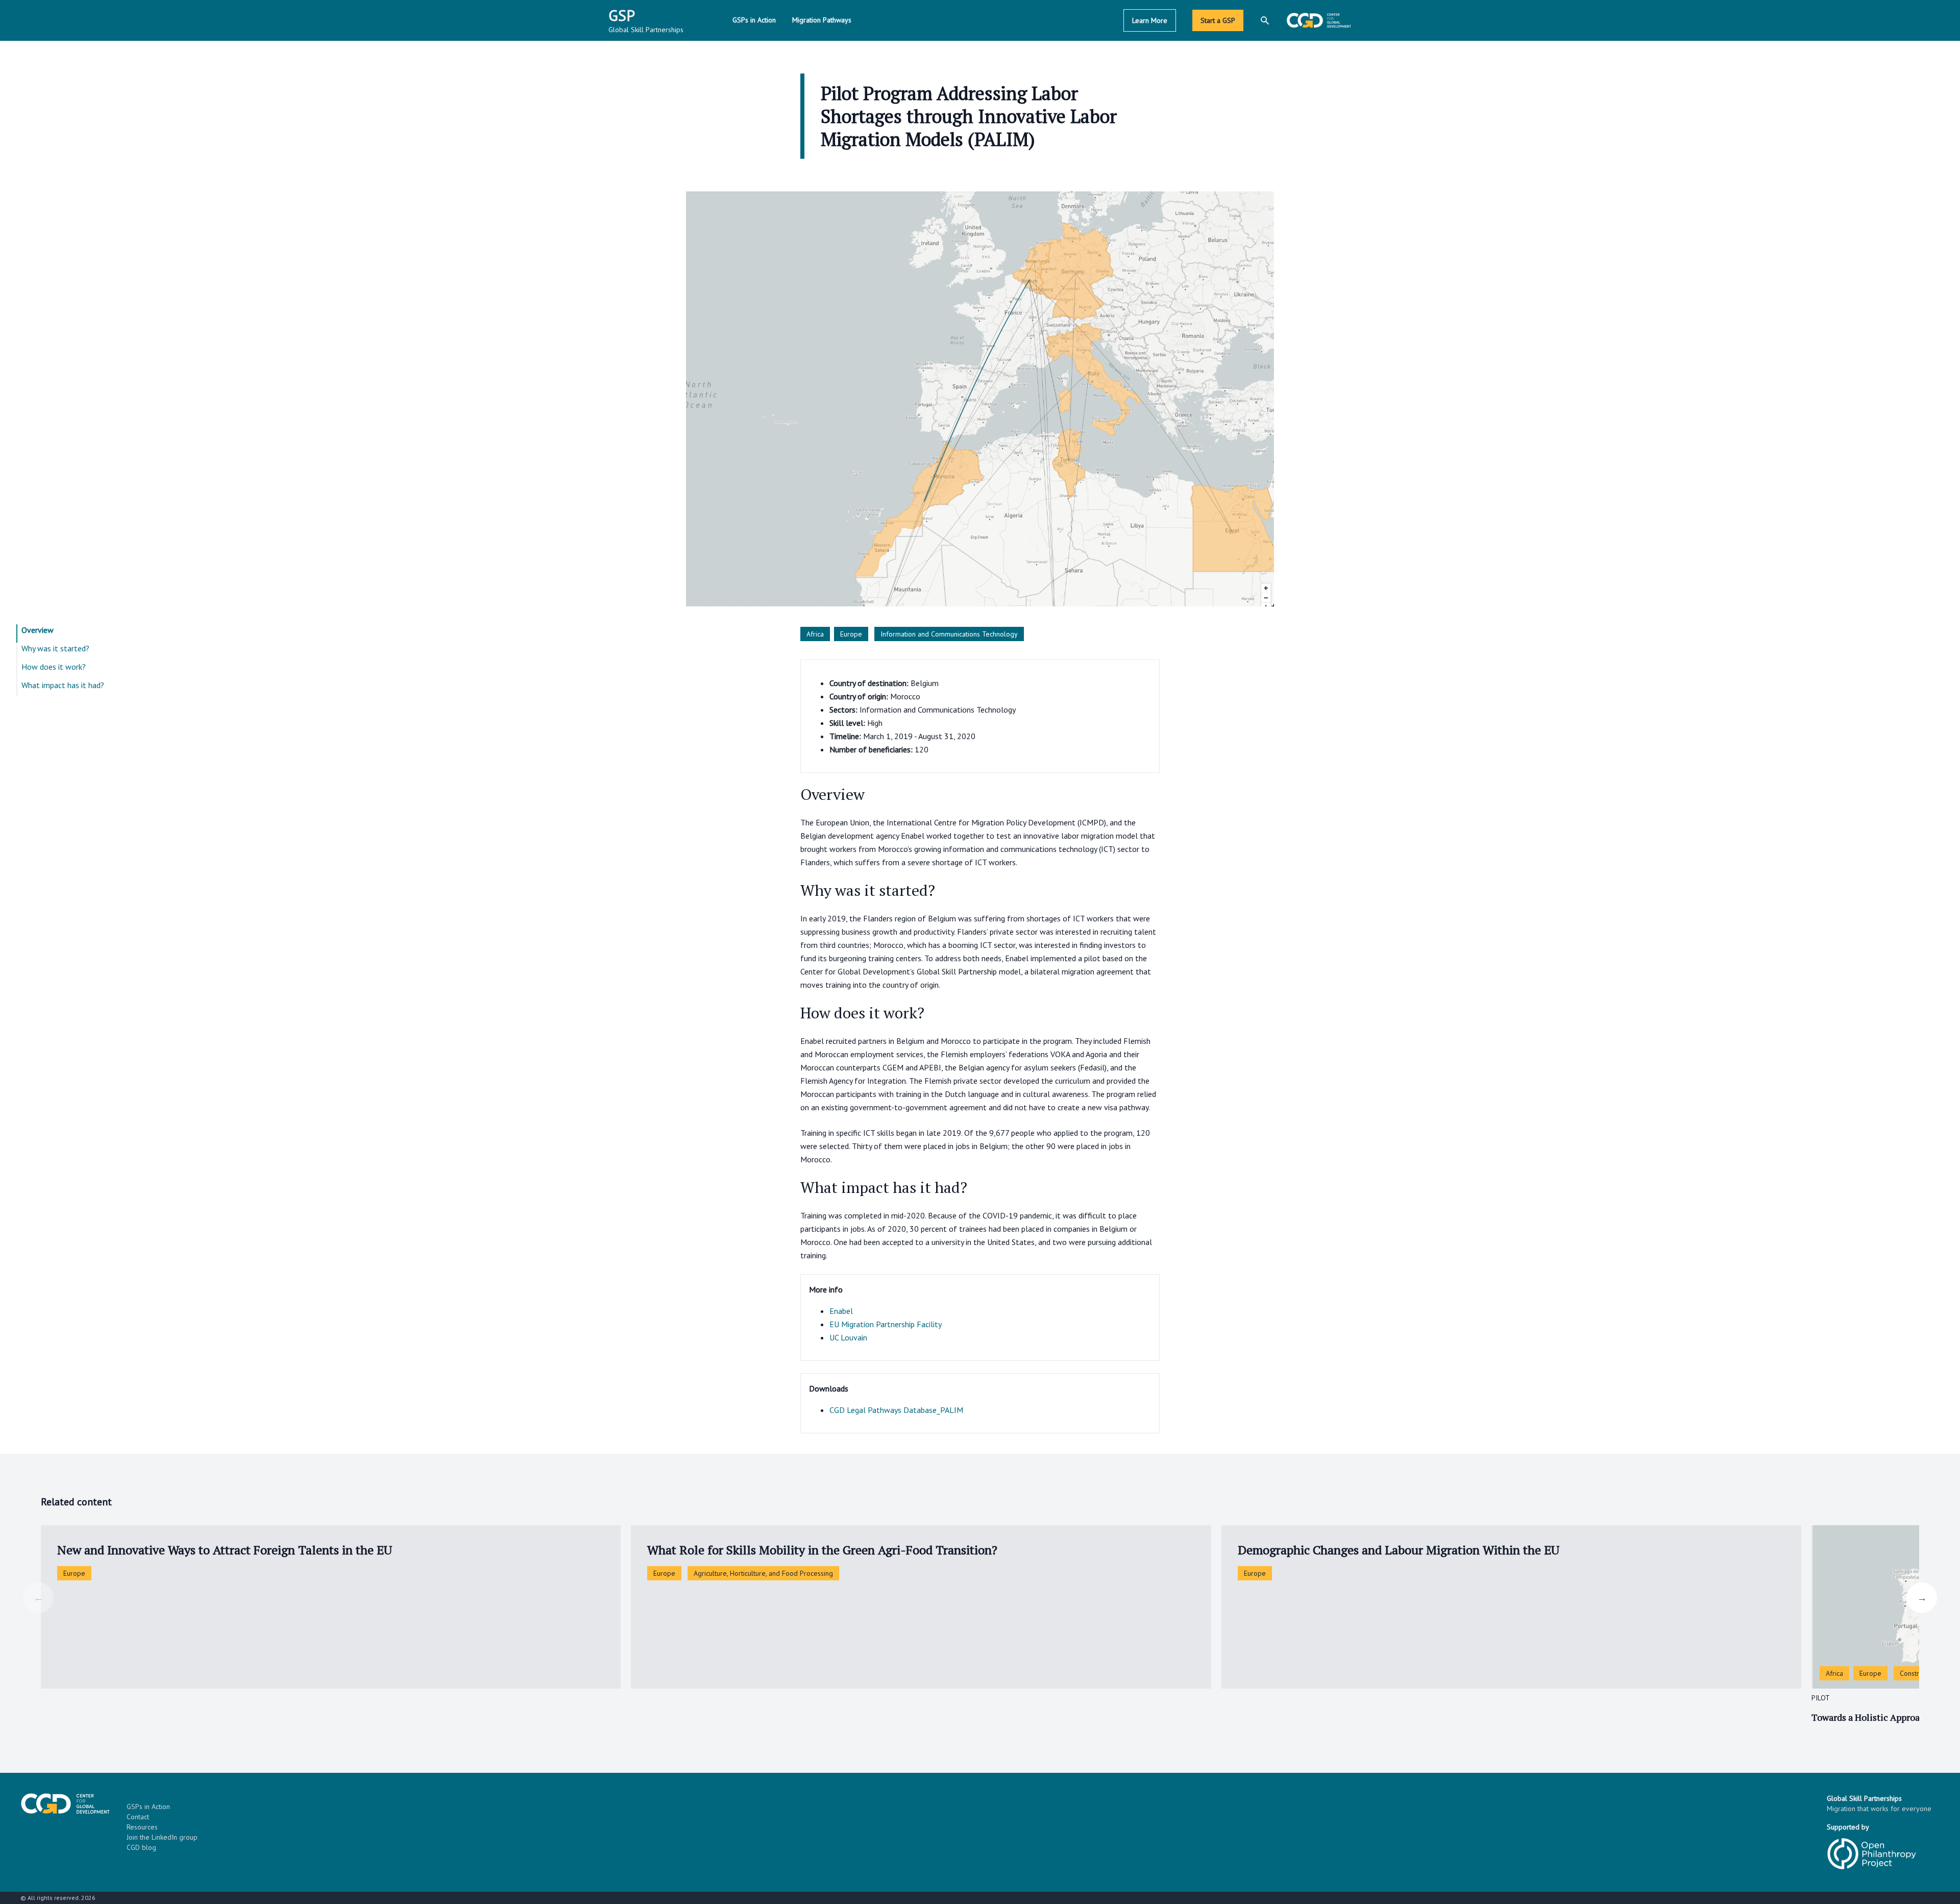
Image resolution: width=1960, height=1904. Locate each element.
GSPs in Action (754, 20)
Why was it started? (55, 648)
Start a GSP (1218, 20)
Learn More (1150, 20)
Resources (142, 1827)
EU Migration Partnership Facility (886, 1324)
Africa (815, 634)
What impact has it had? (63, 685)
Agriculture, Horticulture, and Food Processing (763, 1573)
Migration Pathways (822, 20)
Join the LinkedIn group (162, 1837)
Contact (138, 1817)
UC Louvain (848, 1337)
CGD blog (141, 1847)
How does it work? (54, 667)
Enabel (841, 1311)
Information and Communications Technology (949, 634)
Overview (38, 630)
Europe (851, 634)
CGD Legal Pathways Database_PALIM (896, 1410)
